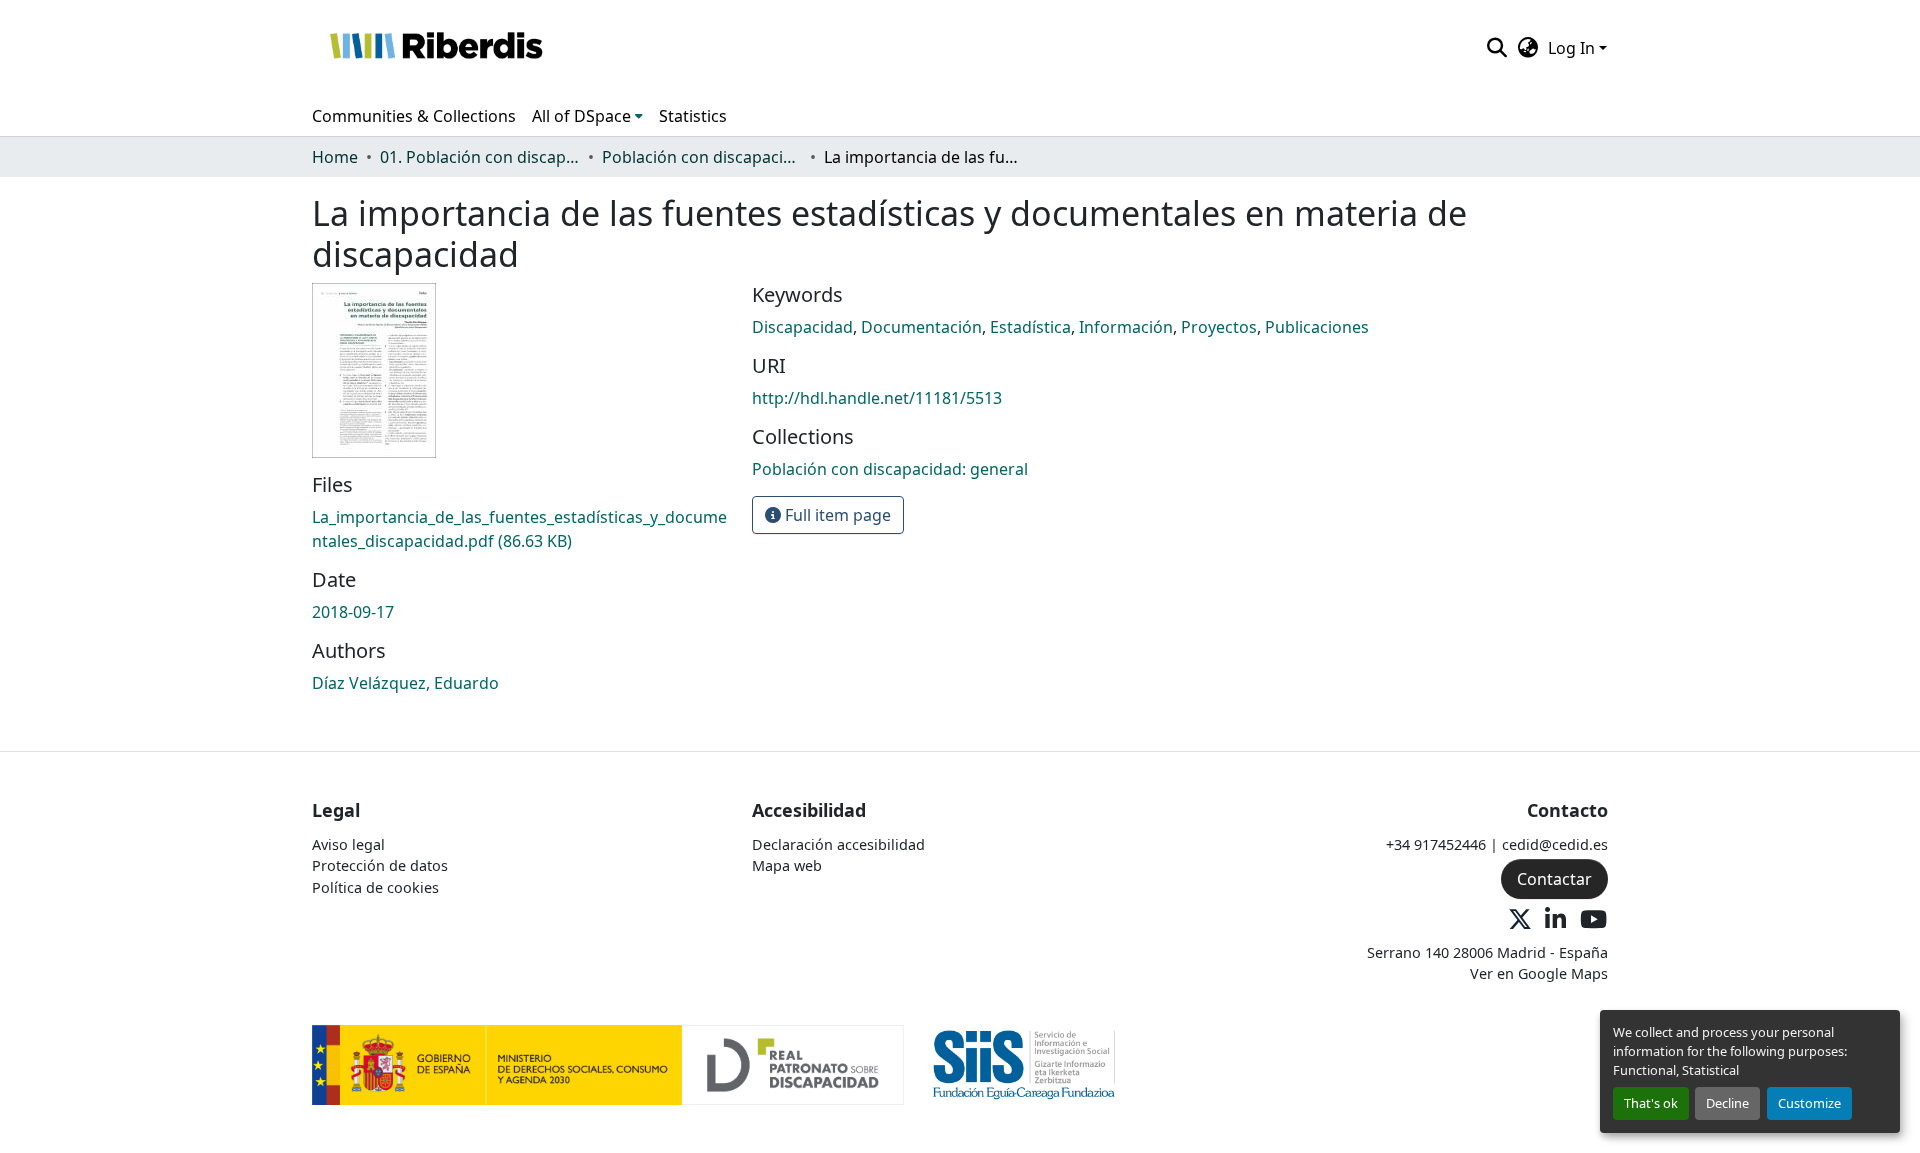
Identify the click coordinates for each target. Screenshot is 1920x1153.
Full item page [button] (836, 515)
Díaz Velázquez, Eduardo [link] (405, 683)
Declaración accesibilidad (838, 844)
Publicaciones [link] (1317, 327)
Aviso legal (348, 844)
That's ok (1651, 1103)
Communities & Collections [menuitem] (414, 116)
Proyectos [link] (1219, 327)
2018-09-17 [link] (353, 612)
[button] (435, 48)
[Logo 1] (608, 1063)
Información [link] (1126, 327)
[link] (520, 529)
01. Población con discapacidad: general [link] (480, 157)
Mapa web (787, 865)
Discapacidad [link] (802, 327)
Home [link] (335, 157)
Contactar (1554, 879)
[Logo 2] (1024, 1063)
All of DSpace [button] (581, 116)
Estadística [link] (1030, 327)
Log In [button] (1573, 48)
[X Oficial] (1520, 920)
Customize (1809, 1103)
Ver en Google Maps (1539, 973)
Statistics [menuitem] (693, 116)
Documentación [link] (921, 327)
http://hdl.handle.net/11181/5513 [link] (877, 398)
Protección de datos (380, 865)
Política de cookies (375, 887)
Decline (1727, 1103)
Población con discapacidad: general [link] (702, 157)
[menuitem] (587, 116)
